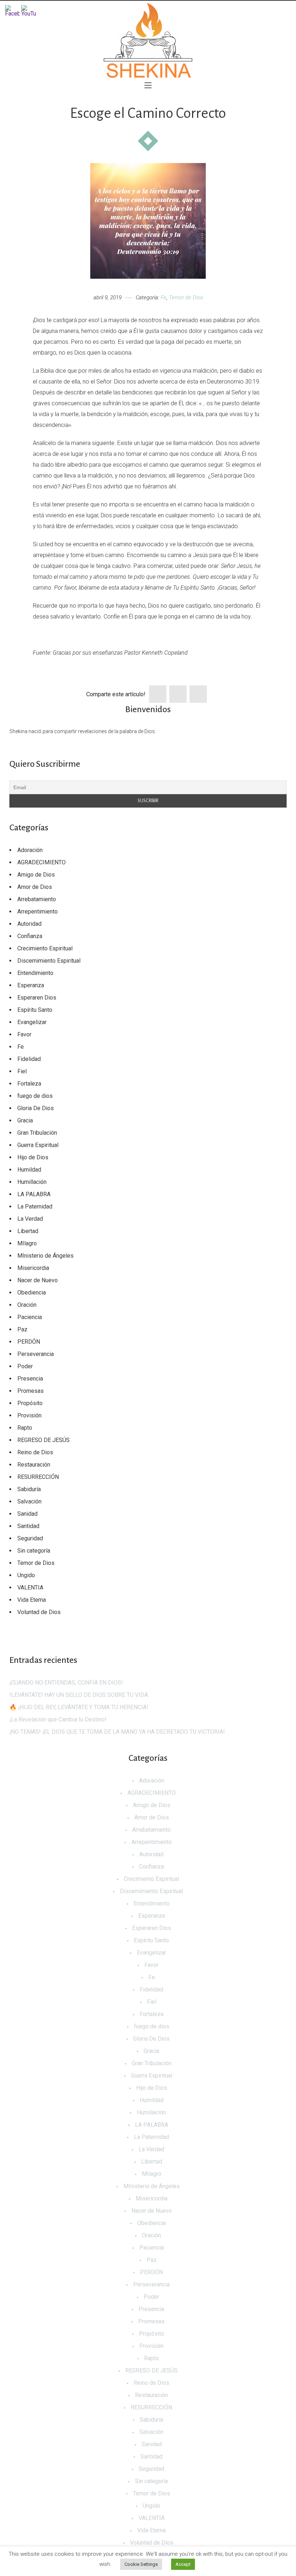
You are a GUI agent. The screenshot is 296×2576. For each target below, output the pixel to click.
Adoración (30, 850)
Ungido (26, 1575)
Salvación (29, 1501)
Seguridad (30, 1538)
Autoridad (29, 924)
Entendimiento (35, 973)
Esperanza (31, 985)
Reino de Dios (35, 1452)
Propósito (30, 1403)
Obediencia (32, 1293)
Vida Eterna (32, 1600)
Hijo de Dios (33, 1157)
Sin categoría (34, 1551)
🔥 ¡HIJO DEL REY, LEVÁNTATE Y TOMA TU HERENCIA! (79, 1707)
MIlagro (27, 1243)
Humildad (29, 1170)
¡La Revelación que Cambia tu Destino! (58, 1719)
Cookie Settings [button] (141, 2564)
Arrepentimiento (38, 912)
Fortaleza (29, 1084)
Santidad (28, 1526)
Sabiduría (29, 1489)
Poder (25, 1366)
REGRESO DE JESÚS (43, 1440)
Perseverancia (36, 1354)
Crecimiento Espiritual (45, 948)
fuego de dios (35, 1096)
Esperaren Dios (37, 998)
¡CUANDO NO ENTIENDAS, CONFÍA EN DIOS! (66, 1683)
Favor (24, 1034)
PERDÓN (29, 1342)
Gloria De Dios (36, 1108)
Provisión (29, 1415)
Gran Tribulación (37, 1133)
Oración (27, 1305)
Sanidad (27, 1514)
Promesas (31, 1391)
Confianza (30, 936)
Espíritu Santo (35, 1010)
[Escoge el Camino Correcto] (148, 221)
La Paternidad (35, 1206)
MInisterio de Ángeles (45, 1256)
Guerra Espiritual (38, 1145)
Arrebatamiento (37, 899)
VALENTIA (30, 1587)
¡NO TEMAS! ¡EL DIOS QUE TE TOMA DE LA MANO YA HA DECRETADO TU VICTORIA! (117, 1732)
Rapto (25, 1428)
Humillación (32, 1182)
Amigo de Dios (36, 875)
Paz (22, 1329)
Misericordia (33, 1268)
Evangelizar (32, 1022)
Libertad (28, 1231)
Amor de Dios (35, 887)
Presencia (30, 1379)
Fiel (22, 1071)
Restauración (34, 1465)
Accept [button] (183, 2564)
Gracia (25, 1120)
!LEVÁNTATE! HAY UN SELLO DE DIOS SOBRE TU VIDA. (79, 1695)
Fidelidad (29, 1059)
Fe (164, 298)
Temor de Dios (186, 298)
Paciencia (30, 1317)
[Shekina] (148, 40)
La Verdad (30, 1219)
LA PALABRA (34, 1194)
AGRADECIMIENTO (42, 862)
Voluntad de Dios (39, 1612)
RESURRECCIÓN (38, 1477)
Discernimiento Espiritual (49, 961)
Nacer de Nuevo (38, 1280)
